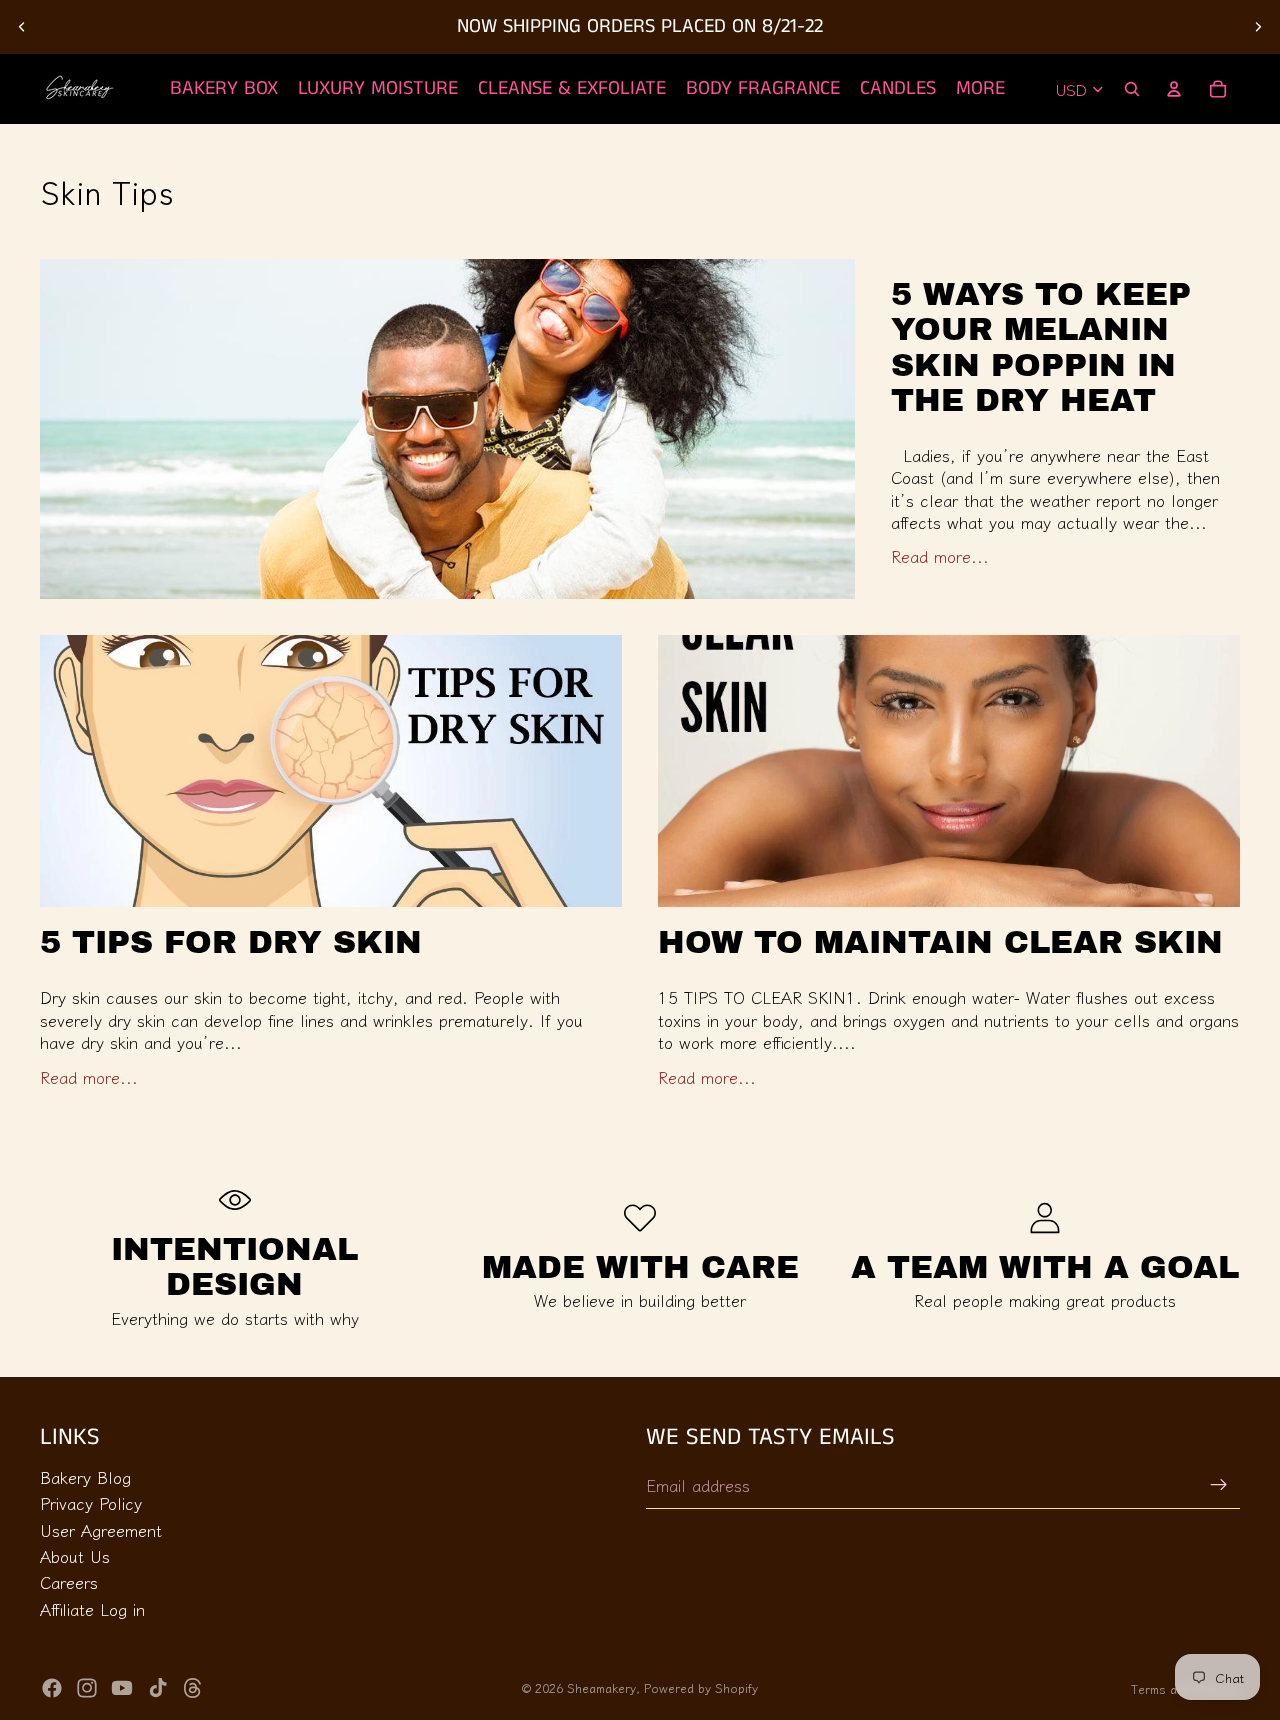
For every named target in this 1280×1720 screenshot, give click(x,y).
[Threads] (193, 1688)
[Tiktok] (158, 1688)
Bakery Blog (85, 1477)
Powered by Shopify (701, 1687)
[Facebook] (52, 1688)
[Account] (1174, 89)
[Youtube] (122, 1688)
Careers (69, 1582)
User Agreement (101, 1529)
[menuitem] (980, 89)
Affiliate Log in (92, 1609)
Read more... (940, 555)
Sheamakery (601, 1687)
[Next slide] (1258, 27)
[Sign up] (1219, 1485)
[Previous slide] (22, 27)
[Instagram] (87, 1688)
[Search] (1132, 89)
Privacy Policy (91, 1503)
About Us (75, 1556)
